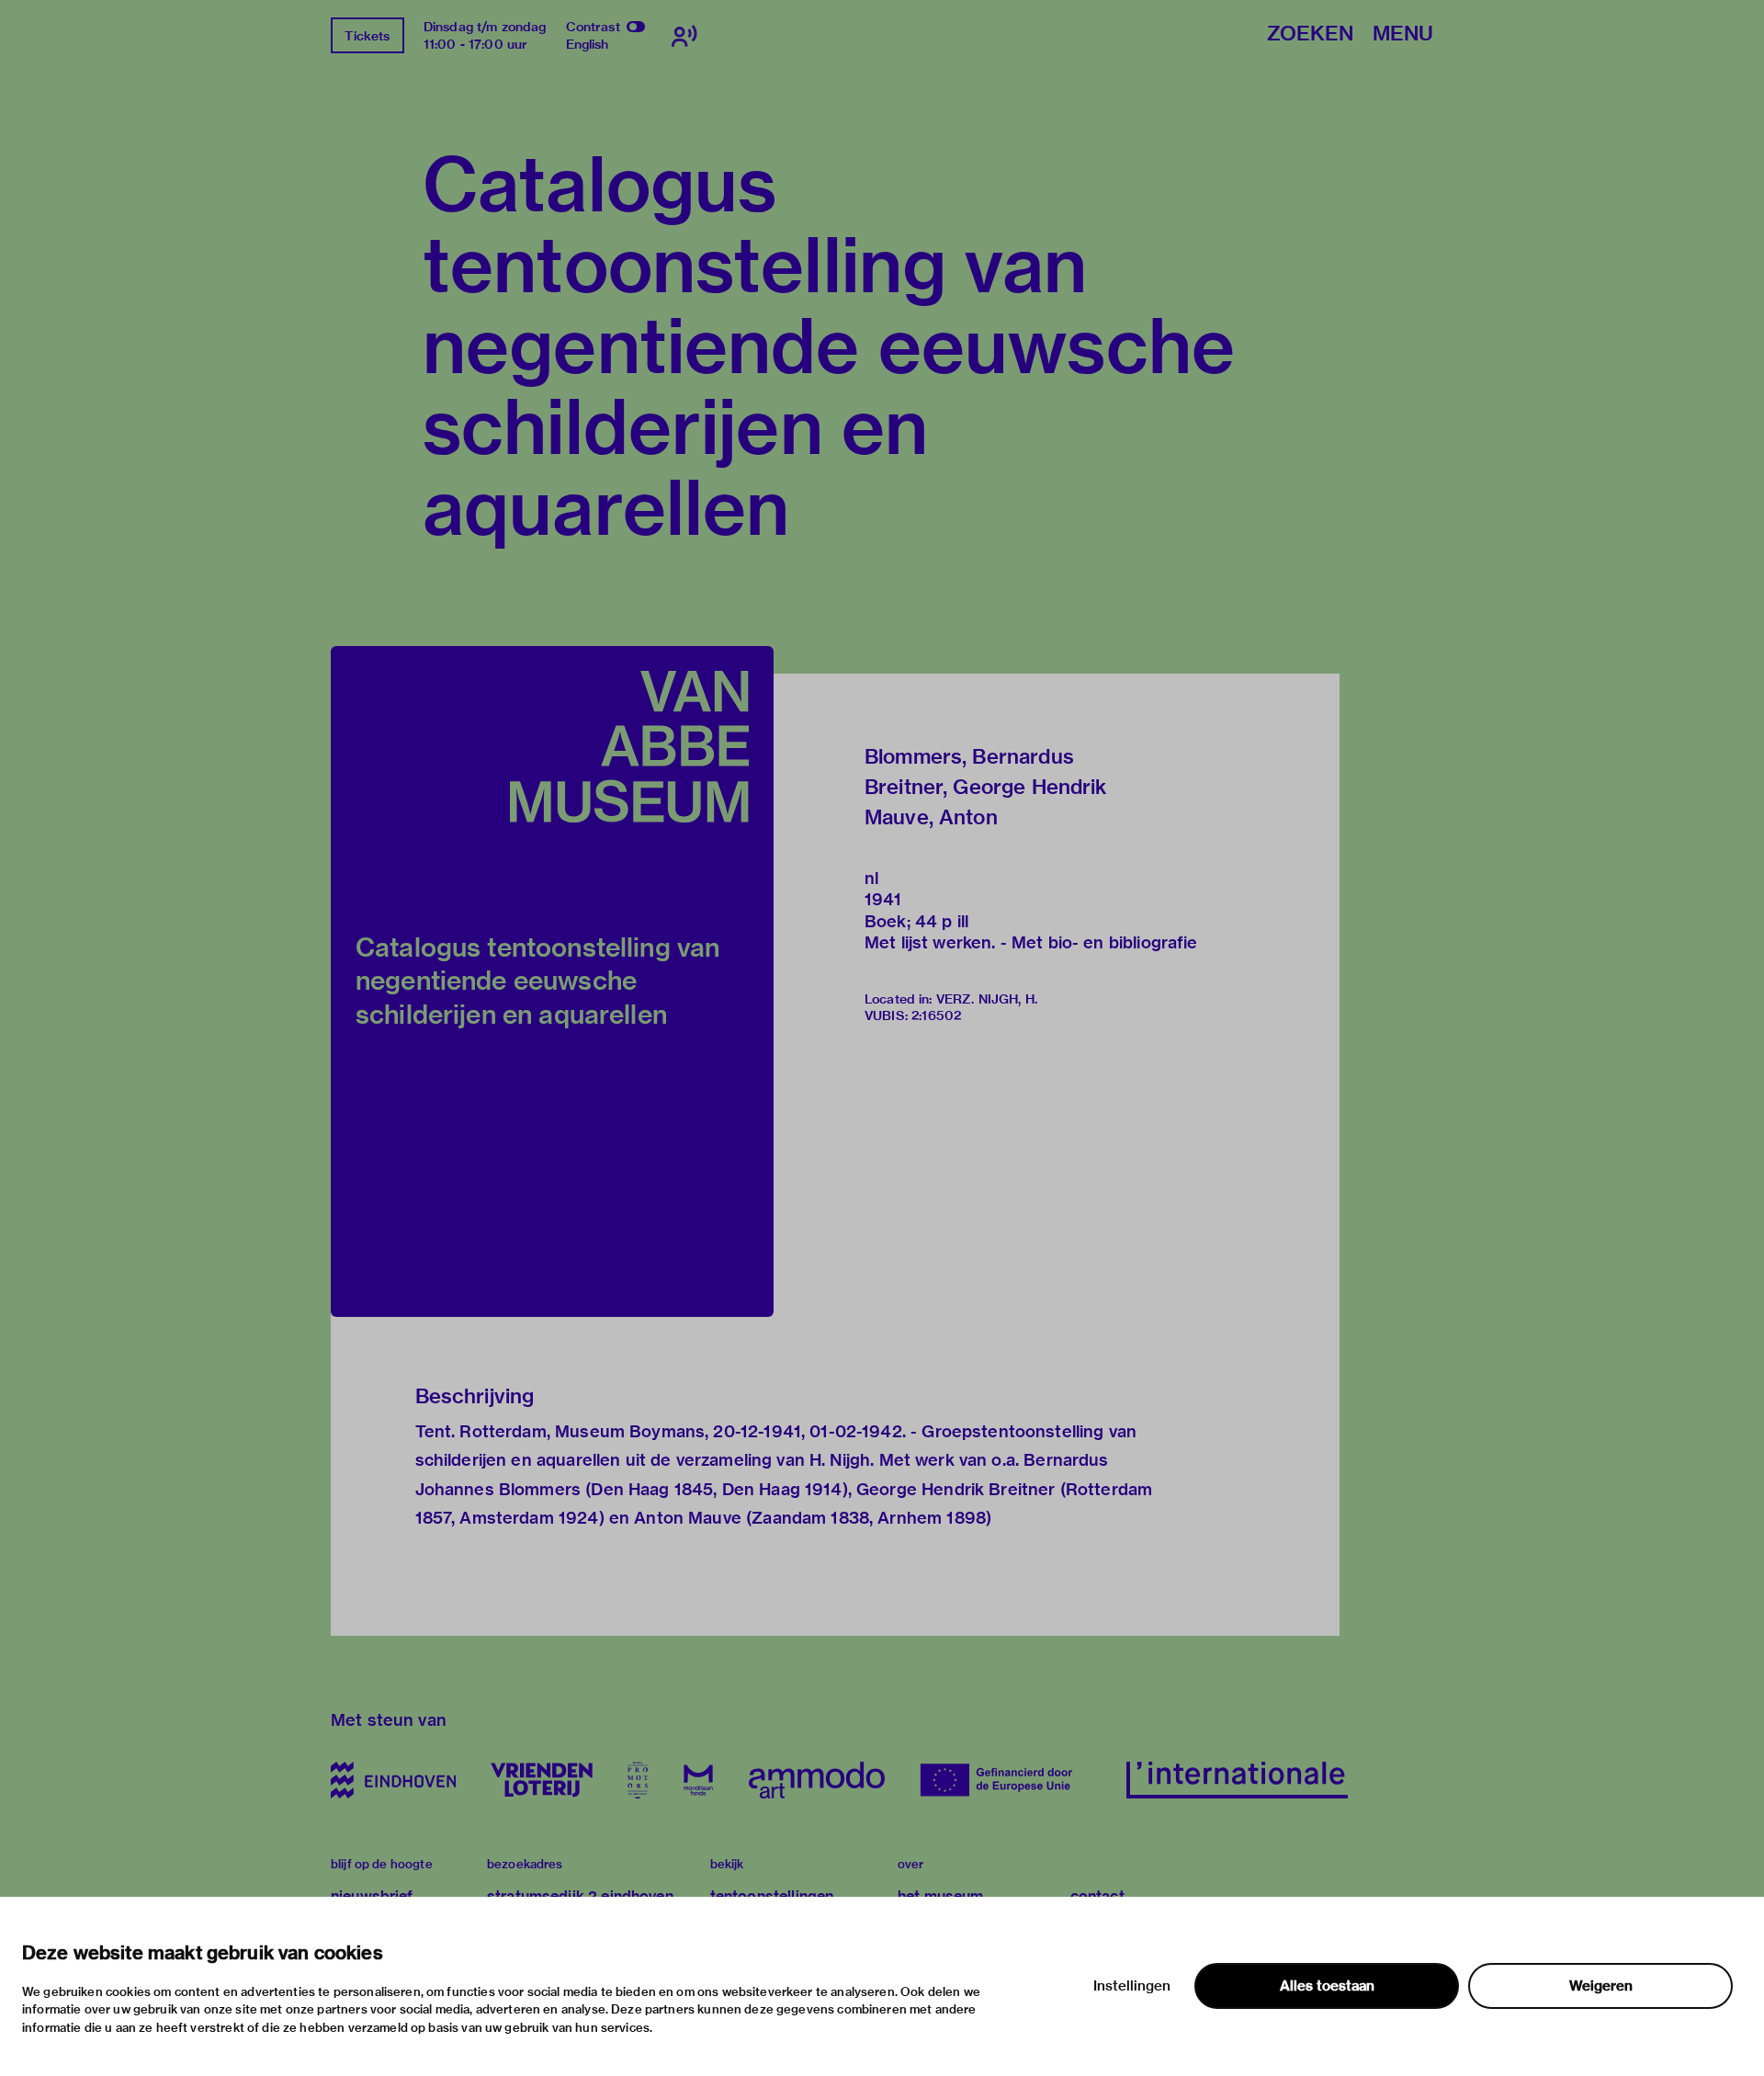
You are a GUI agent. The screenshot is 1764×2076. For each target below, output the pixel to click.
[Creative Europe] (1006, 1780)
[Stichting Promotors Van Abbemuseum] (638, 1780)
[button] (552, 981)
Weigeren (1601, 1986)
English (588, 44)
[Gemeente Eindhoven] (393, 1780)
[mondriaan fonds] (698, 1780)
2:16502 (936, 1015)
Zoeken (1310, 34)
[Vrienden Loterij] (541, 1780)
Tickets (367, 36)
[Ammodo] (817, 1780)
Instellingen (1132, 1986)
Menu (1403, 34)
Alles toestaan (1327, 1986)
